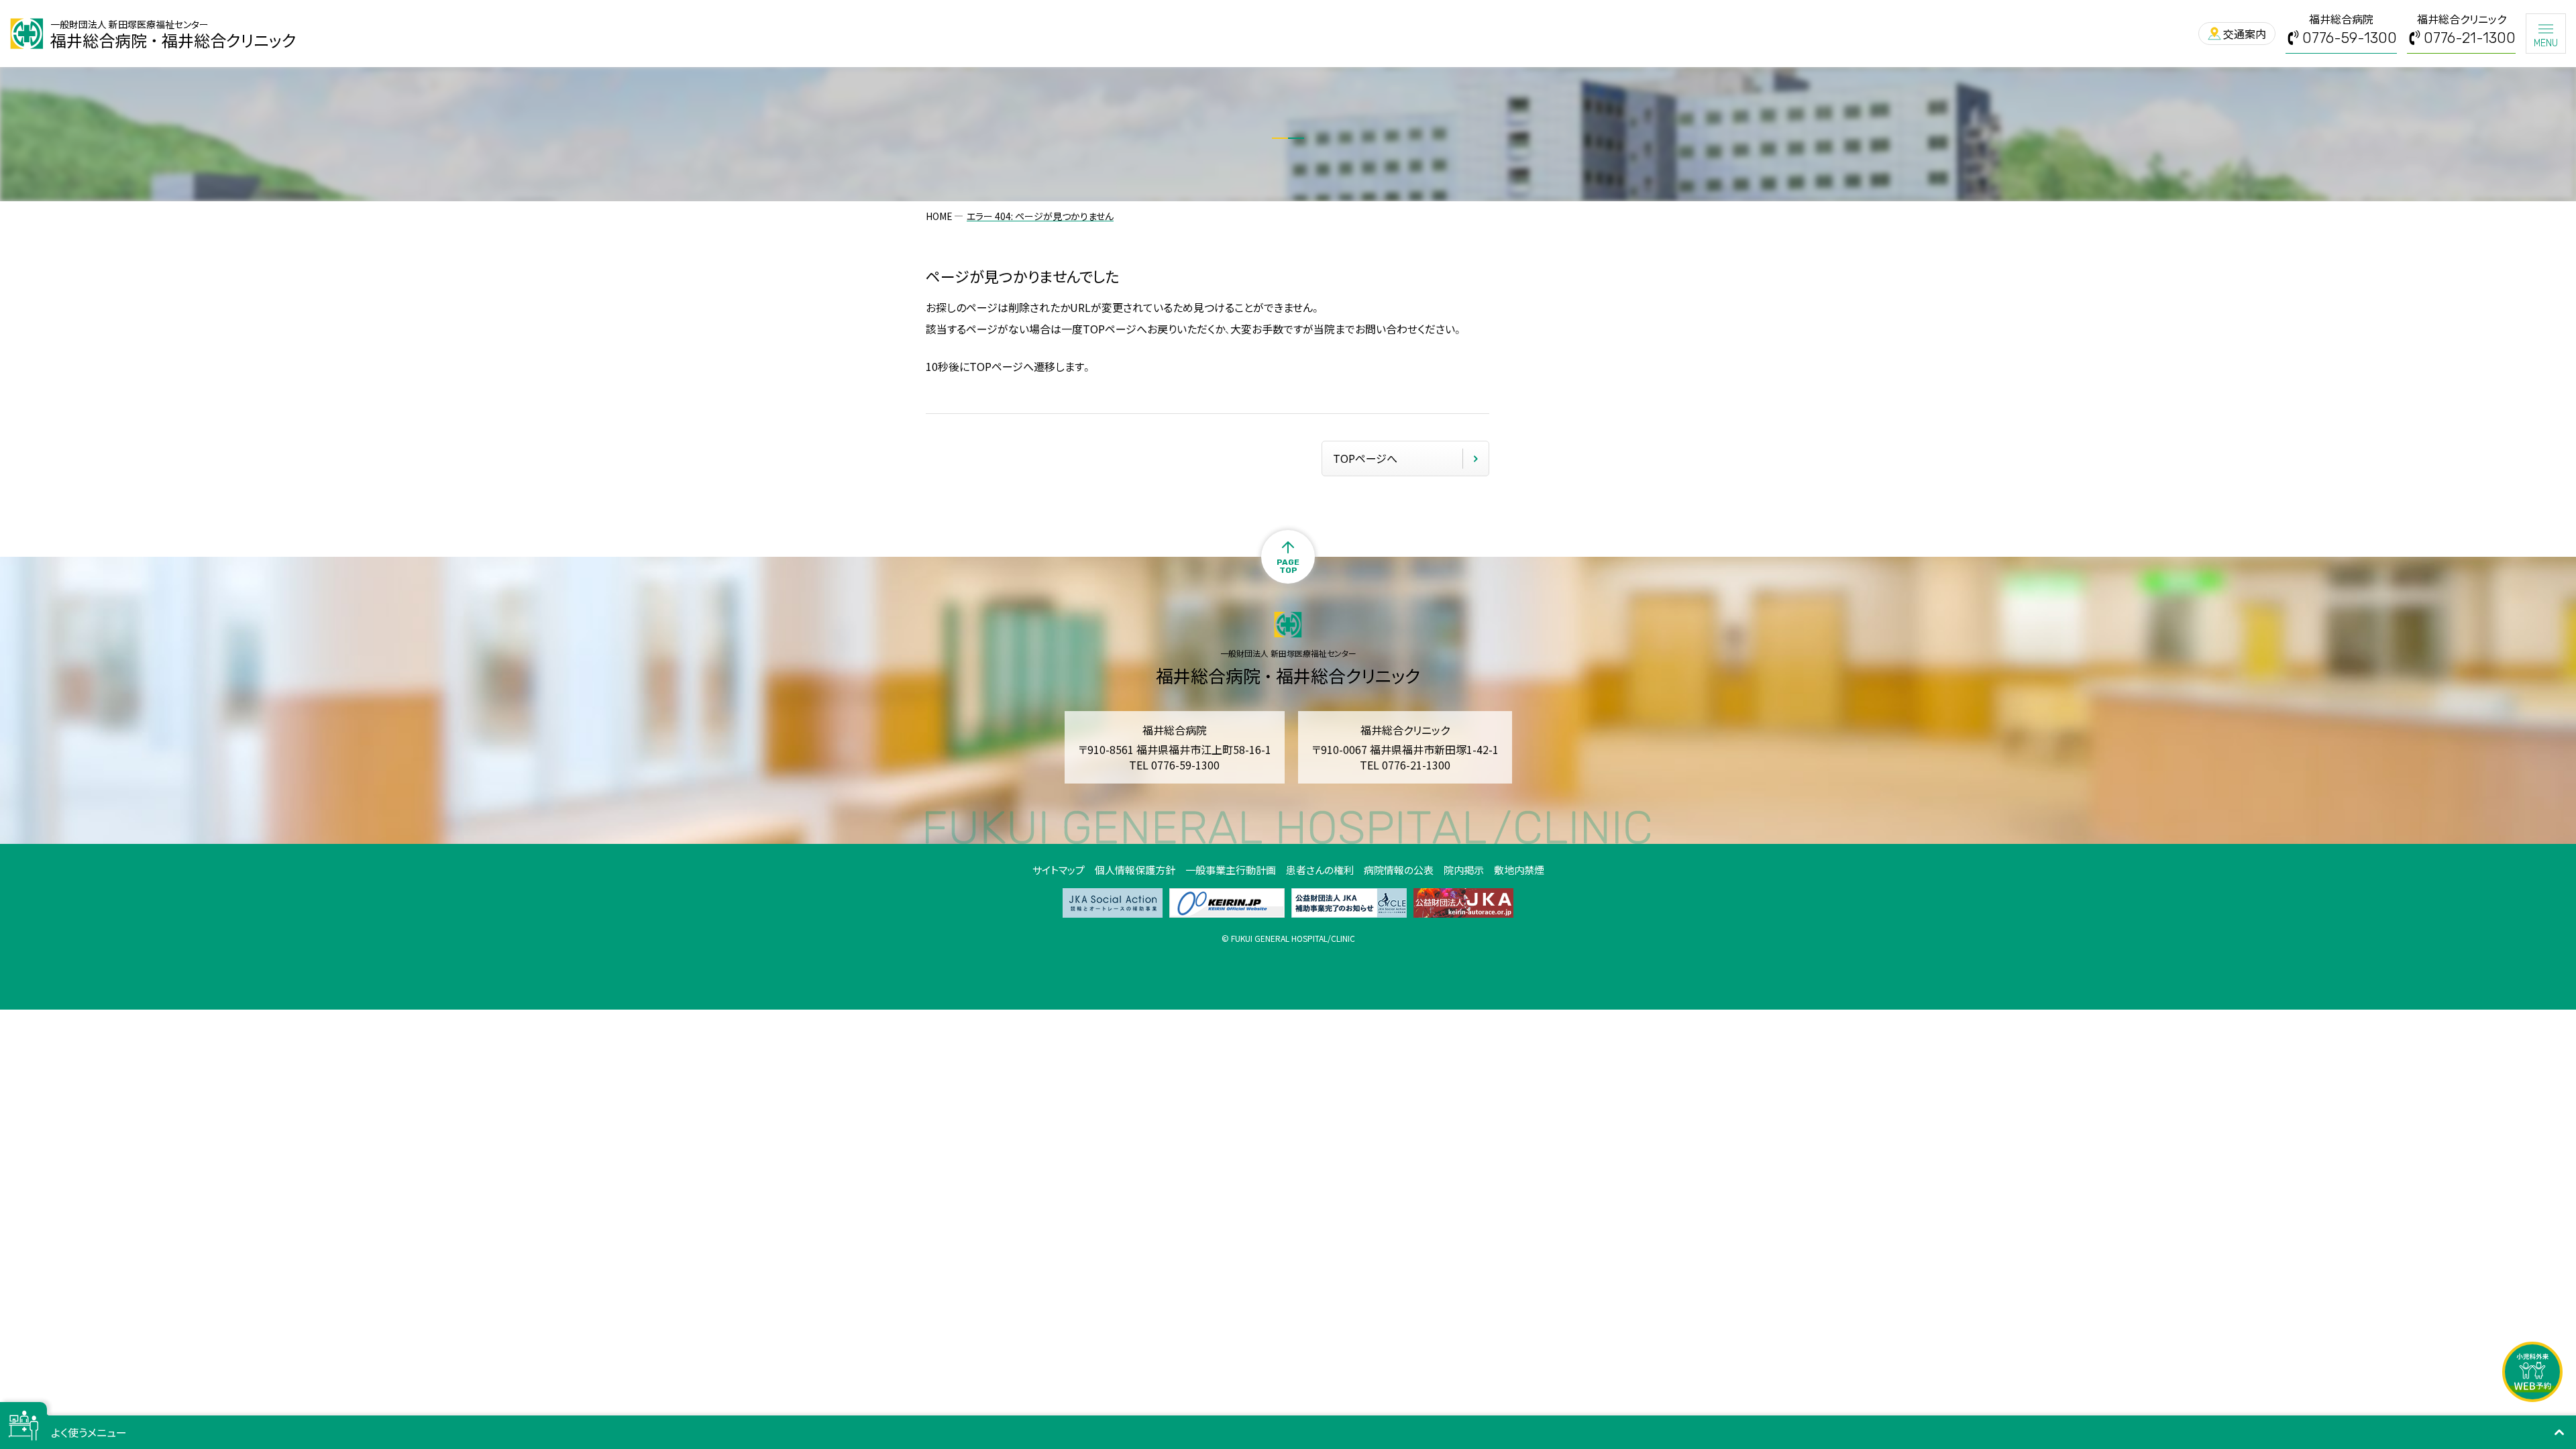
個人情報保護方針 (1135, 870)
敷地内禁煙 (1519, 870)
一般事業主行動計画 (1231, 870)
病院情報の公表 (1399, 870)
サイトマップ (1059, 870)
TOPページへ (1365, 458)
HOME (939, 216)
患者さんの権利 (1320, 870)
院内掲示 (1464, 870)
